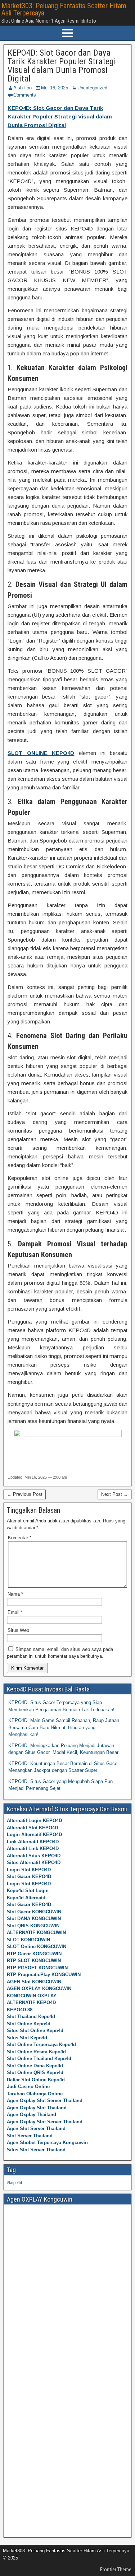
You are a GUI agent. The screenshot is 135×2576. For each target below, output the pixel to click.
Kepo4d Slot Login (28, 1891)
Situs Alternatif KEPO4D (34, 1863)
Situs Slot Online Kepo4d (35, 2031)
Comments (25, 95)
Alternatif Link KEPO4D (33, 1849)
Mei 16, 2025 (55, 88)
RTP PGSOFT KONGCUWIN (37, 1968)
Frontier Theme (116, 2570)
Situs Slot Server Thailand (36, 2150)
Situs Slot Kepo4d (27, 2038)
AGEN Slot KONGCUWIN (34, 1982)
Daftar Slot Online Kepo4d (36, 2080)
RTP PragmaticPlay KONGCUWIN (44, 1975)
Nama (15, 1594)
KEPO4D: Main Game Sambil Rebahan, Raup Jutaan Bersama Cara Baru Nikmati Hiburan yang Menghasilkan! (64, 1727)
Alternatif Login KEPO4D (34, 1821)
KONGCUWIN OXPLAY (32, 1996)
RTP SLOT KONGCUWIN (34, 1961)
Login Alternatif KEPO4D (34, 1835)
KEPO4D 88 (20, 2010)
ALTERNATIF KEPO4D (31, 2003)
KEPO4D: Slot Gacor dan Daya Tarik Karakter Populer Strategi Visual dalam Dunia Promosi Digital (62, 66)
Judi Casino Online (28, 2087)
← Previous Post (25, 1494)
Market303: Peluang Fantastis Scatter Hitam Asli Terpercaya (64, 9)
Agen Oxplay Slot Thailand (37, 2108)
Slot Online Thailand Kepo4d (39, 2059)
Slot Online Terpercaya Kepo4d (41, 2045)
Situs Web (18, 1630)
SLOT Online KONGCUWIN (37, 1947)
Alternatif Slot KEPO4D (32, 1828)
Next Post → (115, 1494)
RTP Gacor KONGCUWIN (34, 1954)
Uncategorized (92, 88)
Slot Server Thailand (30, 2136)
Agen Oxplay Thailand (31, 2115)
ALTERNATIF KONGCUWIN (36, 1933)
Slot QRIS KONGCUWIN (33, 1926)
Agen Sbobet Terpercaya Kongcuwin (47, 2143)
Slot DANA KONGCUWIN (34, 1919)
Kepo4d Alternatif (26, 1898)
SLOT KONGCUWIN (28, 1940)
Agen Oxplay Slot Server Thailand (45, 2101)
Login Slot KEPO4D (29, 1870)
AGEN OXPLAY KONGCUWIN (39, 1989)
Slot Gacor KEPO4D (29, 1877)
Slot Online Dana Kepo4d (35, 2066)
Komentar (20, 1538)
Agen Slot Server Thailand (36, 2129)
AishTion (22, 88)
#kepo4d (14, 2183)
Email (15, 1612)
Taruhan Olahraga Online (35, 2094)
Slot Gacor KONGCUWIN (34, 1912)
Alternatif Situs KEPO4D (34, 1856)
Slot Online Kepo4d (29, 2024)
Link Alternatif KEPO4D (33, 1842)
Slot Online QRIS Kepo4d (35, 2073)
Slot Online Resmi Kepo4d (36, 2052)
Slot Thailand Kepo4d (31, 2017)
